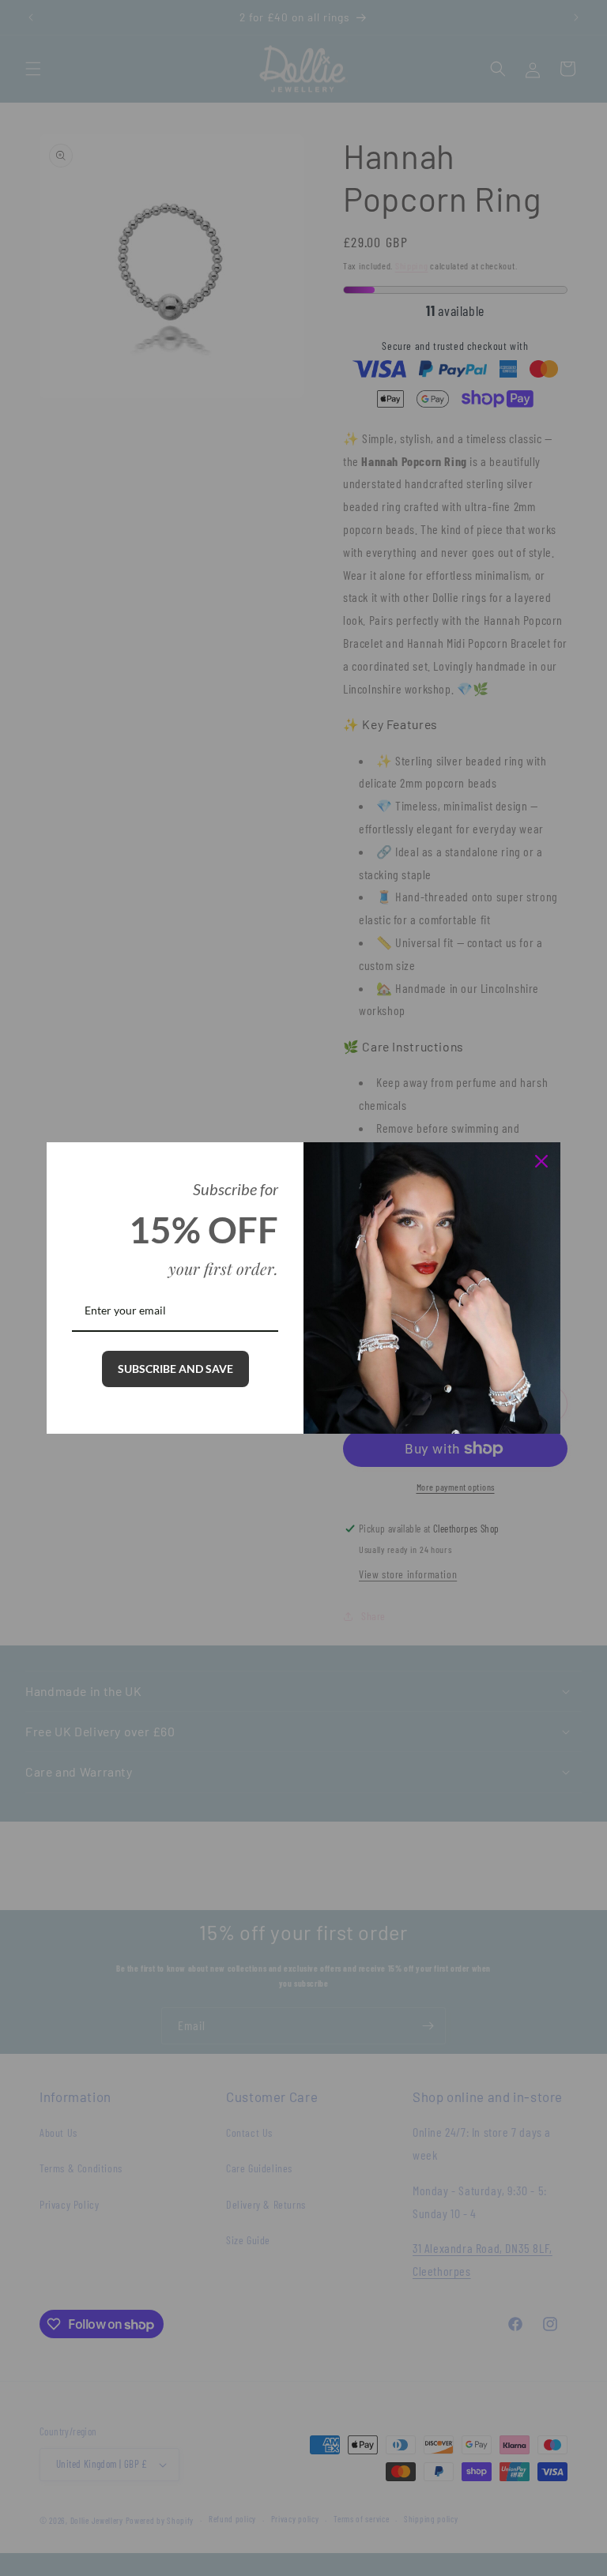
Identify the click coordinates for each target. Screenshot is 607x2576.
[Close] (541, 1161)
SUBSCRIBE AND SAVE (175, 1369)
